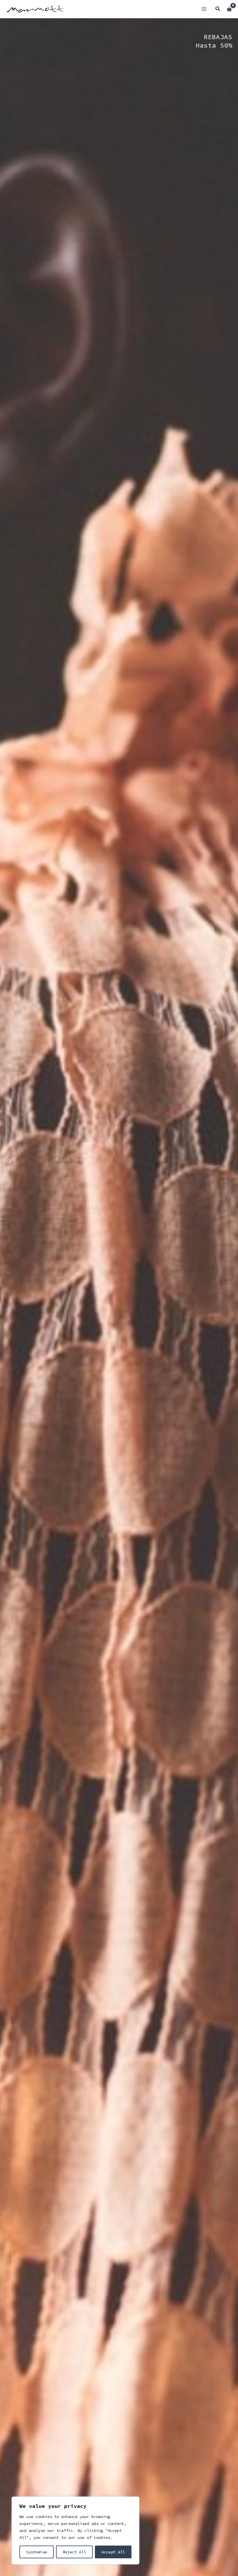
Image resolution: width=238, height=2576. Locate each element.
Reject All (74, 2552)
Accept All (113, 2552)
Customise (37, 2552)
